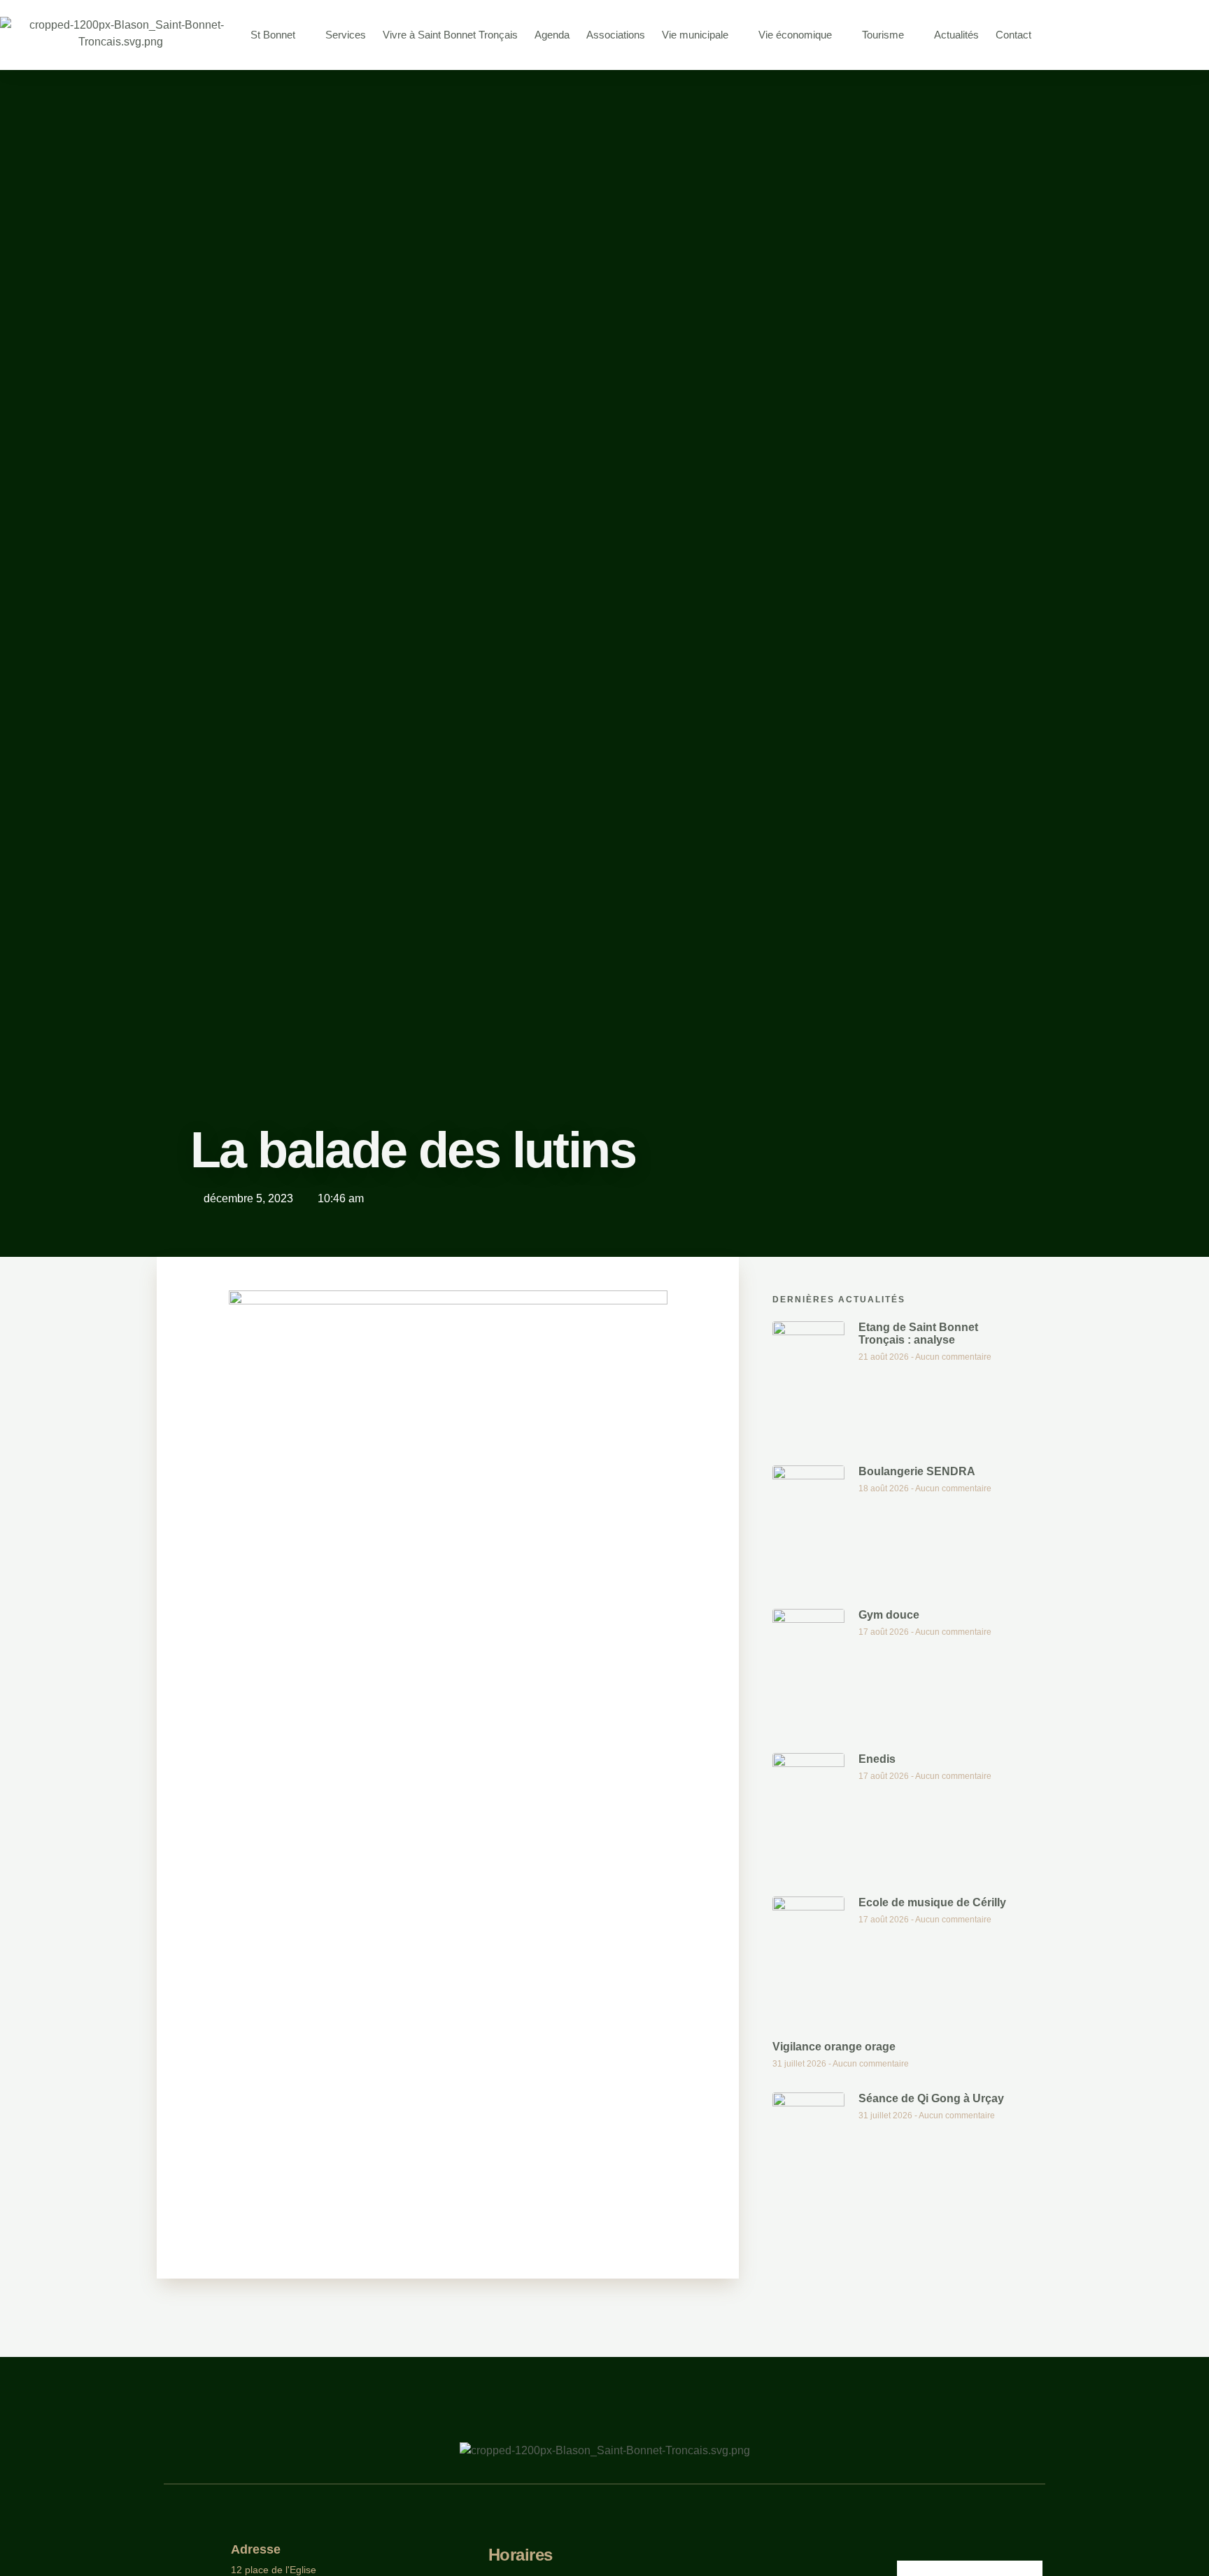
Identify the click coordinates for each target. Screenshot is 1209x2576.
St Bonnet (273, 35)
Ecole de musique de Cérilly (932, 1902)
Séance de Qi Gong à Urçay (931, 2098)
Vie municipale (695, 35)
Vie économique (795, 35)
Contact (1013, 35)
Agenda (552, 35)
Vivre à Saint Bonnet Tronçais (450, 35)
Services (346, 35)
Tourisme (883, 35)
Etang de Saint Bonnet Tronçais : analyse (918, 1333)
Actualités (956, 35)
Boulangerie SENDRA (917, 1471)
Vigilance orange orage (834, 2047)
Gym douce (889, 1615)
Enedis (877, 1759)
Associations (616, 35)
